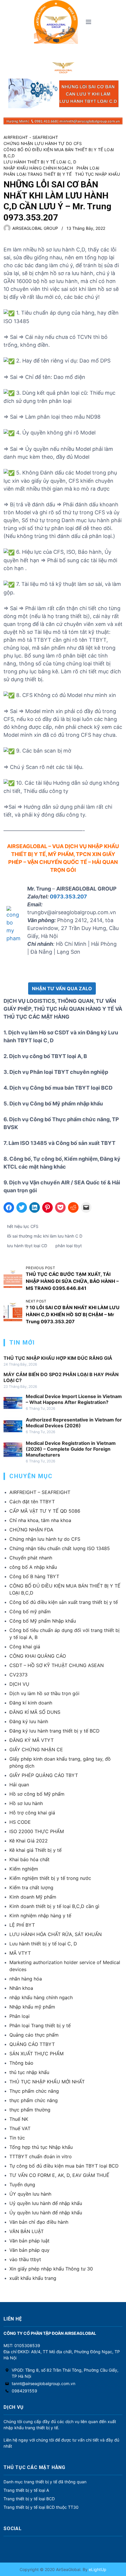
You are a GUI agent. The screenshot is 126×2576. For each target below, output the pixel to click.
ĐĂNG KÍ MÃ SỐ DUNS (35, 1712)
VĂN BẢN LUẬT (27, 2231)
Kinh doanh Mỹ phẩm (33, 1897)
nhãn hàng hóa (26, 1979)
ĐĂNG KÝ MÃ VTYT (31, 1740)
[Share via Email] (86, 1207)
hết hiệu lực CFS (23, 1226)
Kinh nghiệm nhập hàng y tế (40, 1916)
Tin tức (17, 2138)
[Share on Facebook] (9, 1207)
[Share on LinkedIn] (35, 1207)
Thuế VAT (20, 2128)
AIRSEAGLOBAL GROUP (35, 228)
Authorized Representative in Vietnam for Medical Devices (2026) (74, 1423)
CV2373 (18, 1675)
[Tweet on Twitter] (22, 1207)
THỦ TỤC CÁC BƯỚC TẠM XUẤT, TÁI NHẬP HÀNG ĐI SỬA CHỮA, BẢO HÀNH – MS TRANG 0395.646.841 (72, 1281)
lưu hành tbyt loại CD (27, 1246)
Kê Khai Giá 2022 (29, 1841)
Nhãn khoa (21, 1988)
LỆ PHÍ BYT (22, 1925)
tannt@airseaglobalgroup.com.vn (44, 2383)
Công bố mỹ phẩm (30, 1611)
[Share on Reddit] (73, 1207)
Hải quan (19, 1785)
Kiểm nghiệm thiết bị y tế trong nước (50, 1878)
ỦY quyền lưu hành (30, 2194)
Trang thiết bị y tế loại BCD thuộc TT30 (41, 2507)
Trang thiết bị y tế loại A (26, 2490)
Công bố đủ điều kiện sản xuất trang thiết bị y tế (64, 1602)
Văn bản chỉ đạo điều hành (39, 2222)
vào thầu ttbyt (25, 2259)
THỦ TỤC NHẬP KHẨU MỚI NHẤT (47, 2082)
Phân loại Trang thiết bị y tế (38, 174)
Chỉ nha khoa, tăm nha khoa (40, 1520)
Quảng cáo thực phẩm (34, 2035)
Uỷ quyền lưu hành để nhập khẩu (46, 2203)
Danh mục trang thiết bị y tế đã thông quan (45, 2482)
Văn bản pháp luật (29, 2241)
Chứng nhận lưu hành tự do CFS (43, 143)
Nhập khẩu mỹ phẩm (32, 2007)
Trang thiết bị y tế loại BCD (29, 2499)
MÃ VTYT (20, 1953)
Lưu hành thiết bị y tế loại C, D (40, 162)
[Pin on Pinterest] (47, 1207)
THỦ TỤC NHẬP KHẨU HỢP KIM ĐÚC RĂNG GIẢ (58, 1358)
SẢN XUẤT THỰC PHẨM (36, 2054)
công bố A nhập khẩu (33, 1567)
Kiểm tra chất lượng (31, 1887)
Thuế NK (19, 2119)
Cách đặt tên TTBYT (32, 1502)
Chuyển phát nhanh (31, 1558)
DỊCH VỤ (19, 1684)
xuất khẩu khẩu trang (33, 2278)
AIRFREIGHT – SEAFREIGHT (40, 1492)
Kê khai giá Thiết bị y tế (35, 1850)
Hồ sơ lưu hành (26, 1803)
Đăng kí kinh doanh (31, 1703)
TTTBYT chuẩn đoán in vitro (41, 2156)
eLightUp (97, 2569)
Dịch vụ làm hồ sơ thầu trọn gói (44, 1693)
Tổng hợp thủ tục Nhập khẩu (41, 2147)
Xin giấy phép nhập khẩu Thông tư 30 (51, 2269)
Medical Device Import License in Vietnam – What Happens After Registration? (74, 1399)
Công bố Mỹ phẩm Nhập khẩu (43, 1621)
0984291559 (24, 2391)
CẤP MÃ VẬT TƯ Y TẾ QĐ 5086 (45, 1511)
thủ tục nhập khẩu (97, 174)
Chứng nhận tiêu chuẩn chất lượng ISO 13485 (60, 1548)
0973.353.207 (68, 897)
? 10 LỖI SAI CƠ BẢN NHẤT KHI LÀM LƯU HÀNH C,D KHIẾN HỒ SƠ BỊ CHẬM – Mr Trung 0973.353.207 (73, 1314)
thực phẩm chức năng (34, 2100)
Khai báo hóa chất (29, 1859)
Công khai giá (25, 1647)
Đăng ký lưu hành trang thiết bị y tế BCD (55, 1731)
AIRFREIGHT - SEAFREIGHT (31, 137)
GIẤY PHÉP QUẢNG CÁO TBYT (44, 1775)
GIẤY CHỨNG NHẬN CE (36, 1749)
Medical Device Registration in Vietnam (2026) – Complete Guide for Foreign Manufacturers (71, 1449)
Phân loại (88, 168)
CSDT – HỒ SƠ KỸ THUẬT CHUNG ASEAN (57, 1665)
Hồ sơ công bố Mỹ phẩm (37, 1794)
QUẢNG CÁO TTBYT (32, 2044)
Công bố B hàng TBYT (34, 1576)
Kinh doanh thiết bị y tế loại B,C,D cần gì (54, 1906)
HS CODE (20, 1822)
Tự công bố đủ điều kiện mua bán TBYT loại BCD (64, 2166)
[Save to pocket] (60, 1207)
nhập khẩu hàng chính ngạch (38, 168)
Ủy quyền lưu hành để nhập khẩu (46, 2213)
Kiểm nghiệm (24, 1869)
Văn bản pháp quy (29, 2250)
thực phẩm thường (30, 2110)
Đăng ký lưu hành (29, 1721)
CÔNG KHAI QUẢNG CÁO (38, 1656)
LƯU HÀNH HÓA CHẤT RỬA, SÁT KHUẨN (56, 1934)
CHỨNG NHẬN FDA (31, 1530)
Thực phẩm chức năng (34, 2091)
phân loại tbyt (69, 1246)
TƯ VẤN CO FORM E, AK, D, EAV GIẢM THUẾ (59, 2175)
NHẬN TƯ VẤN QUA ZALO (62, 988)
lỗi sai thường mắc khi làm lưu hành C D (45, 1236)
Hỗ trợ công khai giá (32, 1813)
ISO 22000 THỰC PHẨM (37, 1831)
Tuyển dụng (22, 2185)
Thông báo (21, 2063)
